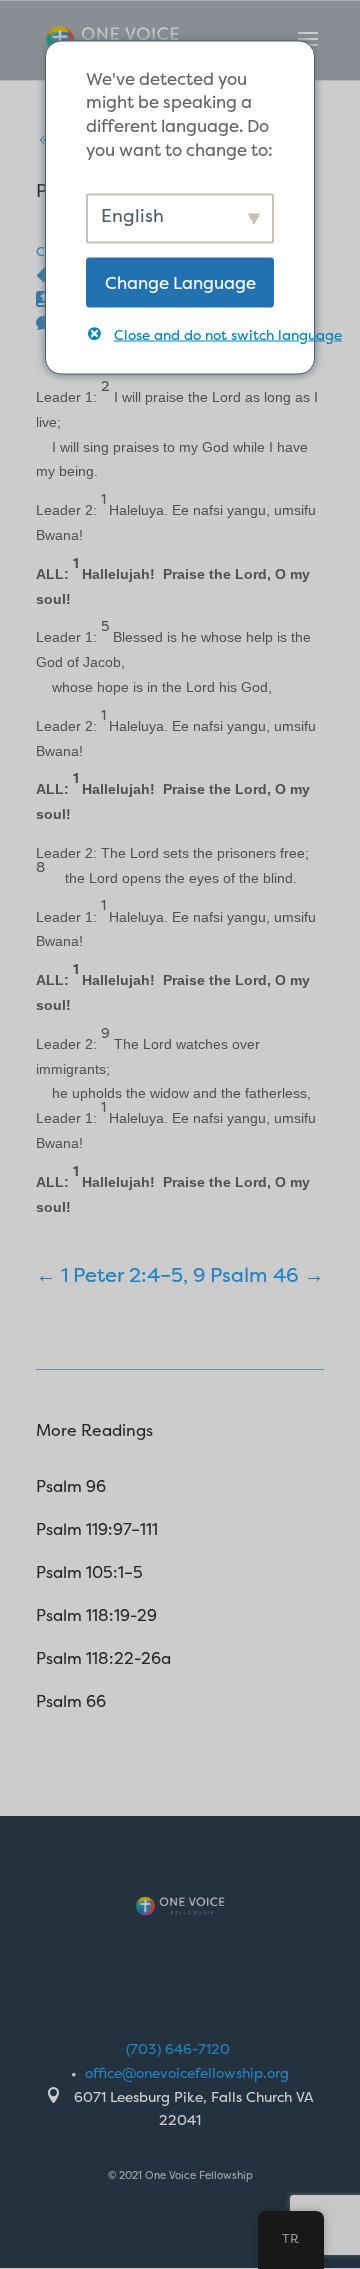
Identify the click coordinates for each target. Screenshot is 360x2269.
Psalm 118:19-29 (96, 1615)
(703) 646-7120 (178, 2048)
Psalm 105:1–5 (89, 1572)
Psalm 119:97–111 (97, 1529)
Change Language (180, 281)
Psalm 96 (71, 1486)
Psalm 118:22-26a (103, 1658)
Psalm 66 (71, 1701)
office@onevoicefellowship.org (187, 2072)
